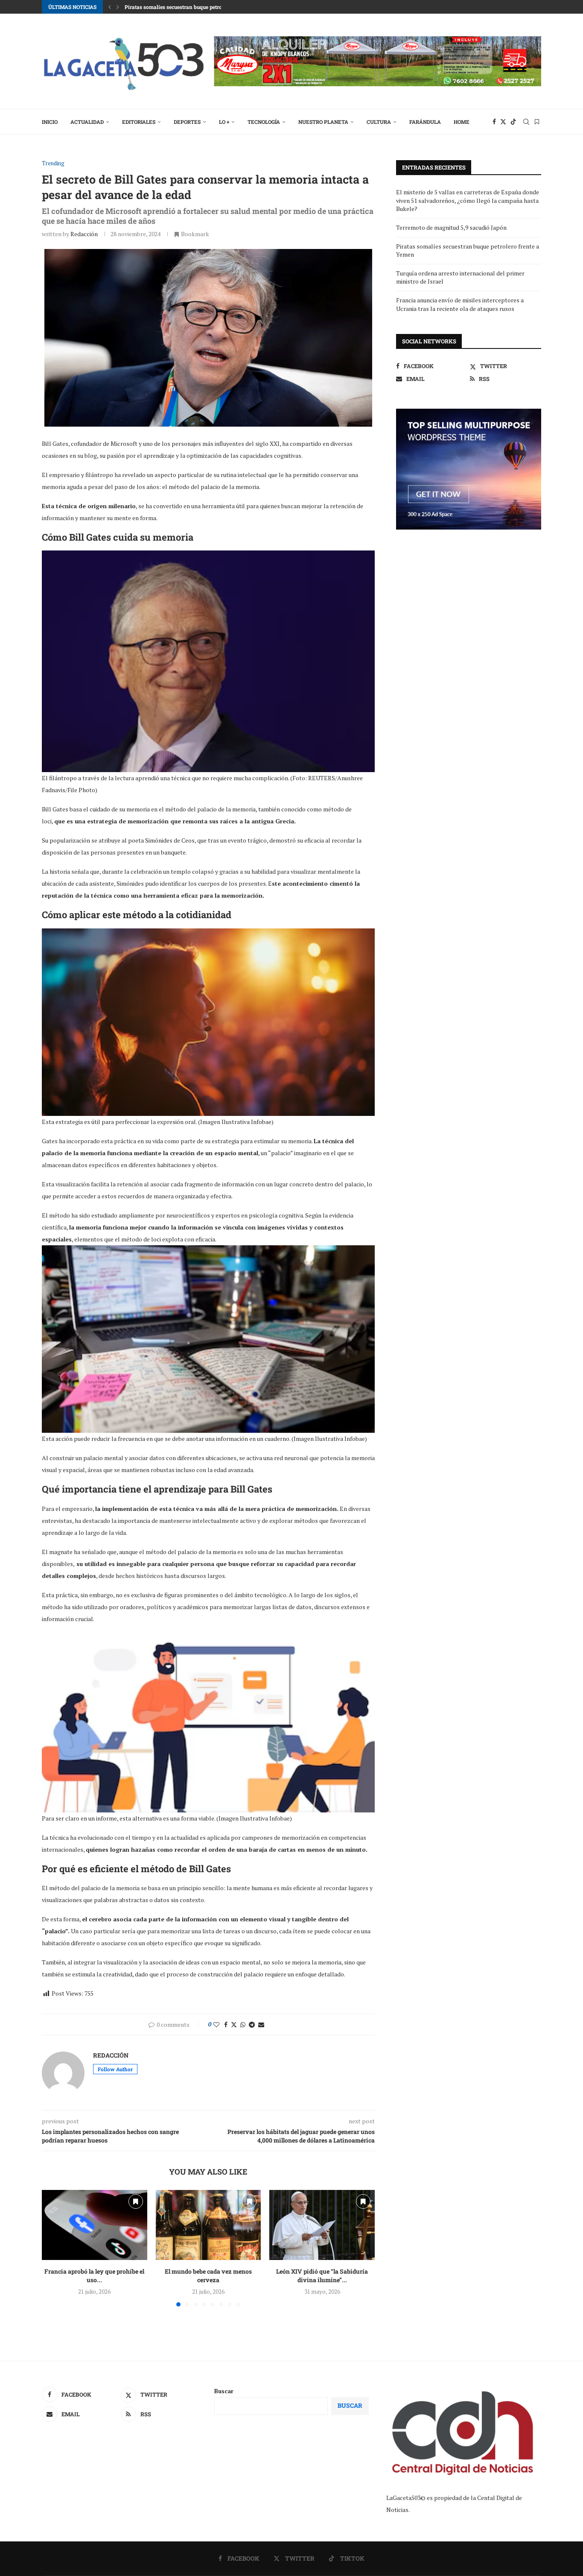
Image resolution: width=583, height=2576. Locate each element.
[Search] (526, 122)
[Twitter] (503, 122)
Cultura (379, 122)
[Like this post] (216, 2024)
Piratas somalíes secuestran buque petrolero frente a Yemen (197, 7)
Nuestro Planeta (323, 122)
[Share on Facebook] (226, 2024)
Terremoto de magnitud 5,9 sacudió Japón (451, 227)
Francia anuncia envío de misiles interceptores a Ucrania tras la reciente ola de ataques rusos (460, 304)
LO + (224, 122)
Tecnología (264, 122)
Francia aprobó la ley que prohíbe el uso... (94, 2276)
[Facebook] (494, 122)
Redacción (84, 234)
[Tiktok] (513, 122)
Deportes (187, 122)
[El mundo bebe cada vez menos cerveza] (208, 2225)
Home (462, 122)
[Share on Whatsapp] (243, 2024)
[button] (110, 7)
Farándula (425, 122)
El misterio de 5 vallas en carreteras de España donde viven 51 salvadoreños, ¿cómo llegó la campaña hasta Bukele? (468, 200)
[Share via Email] (261, 2024)
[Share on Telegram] (252, 2024)
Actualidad (87, 122)
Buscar (224, 2391)
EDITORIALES (139, 122)
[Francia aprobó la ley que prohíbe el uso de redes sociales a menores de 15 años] (95, 2225)
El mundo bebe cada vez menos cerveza (208, 2276)
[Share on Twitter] (234, 2024)
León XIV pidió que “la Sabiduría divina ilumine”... (322, 2276)
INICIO (50, 122)
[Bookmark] (537, 122)
